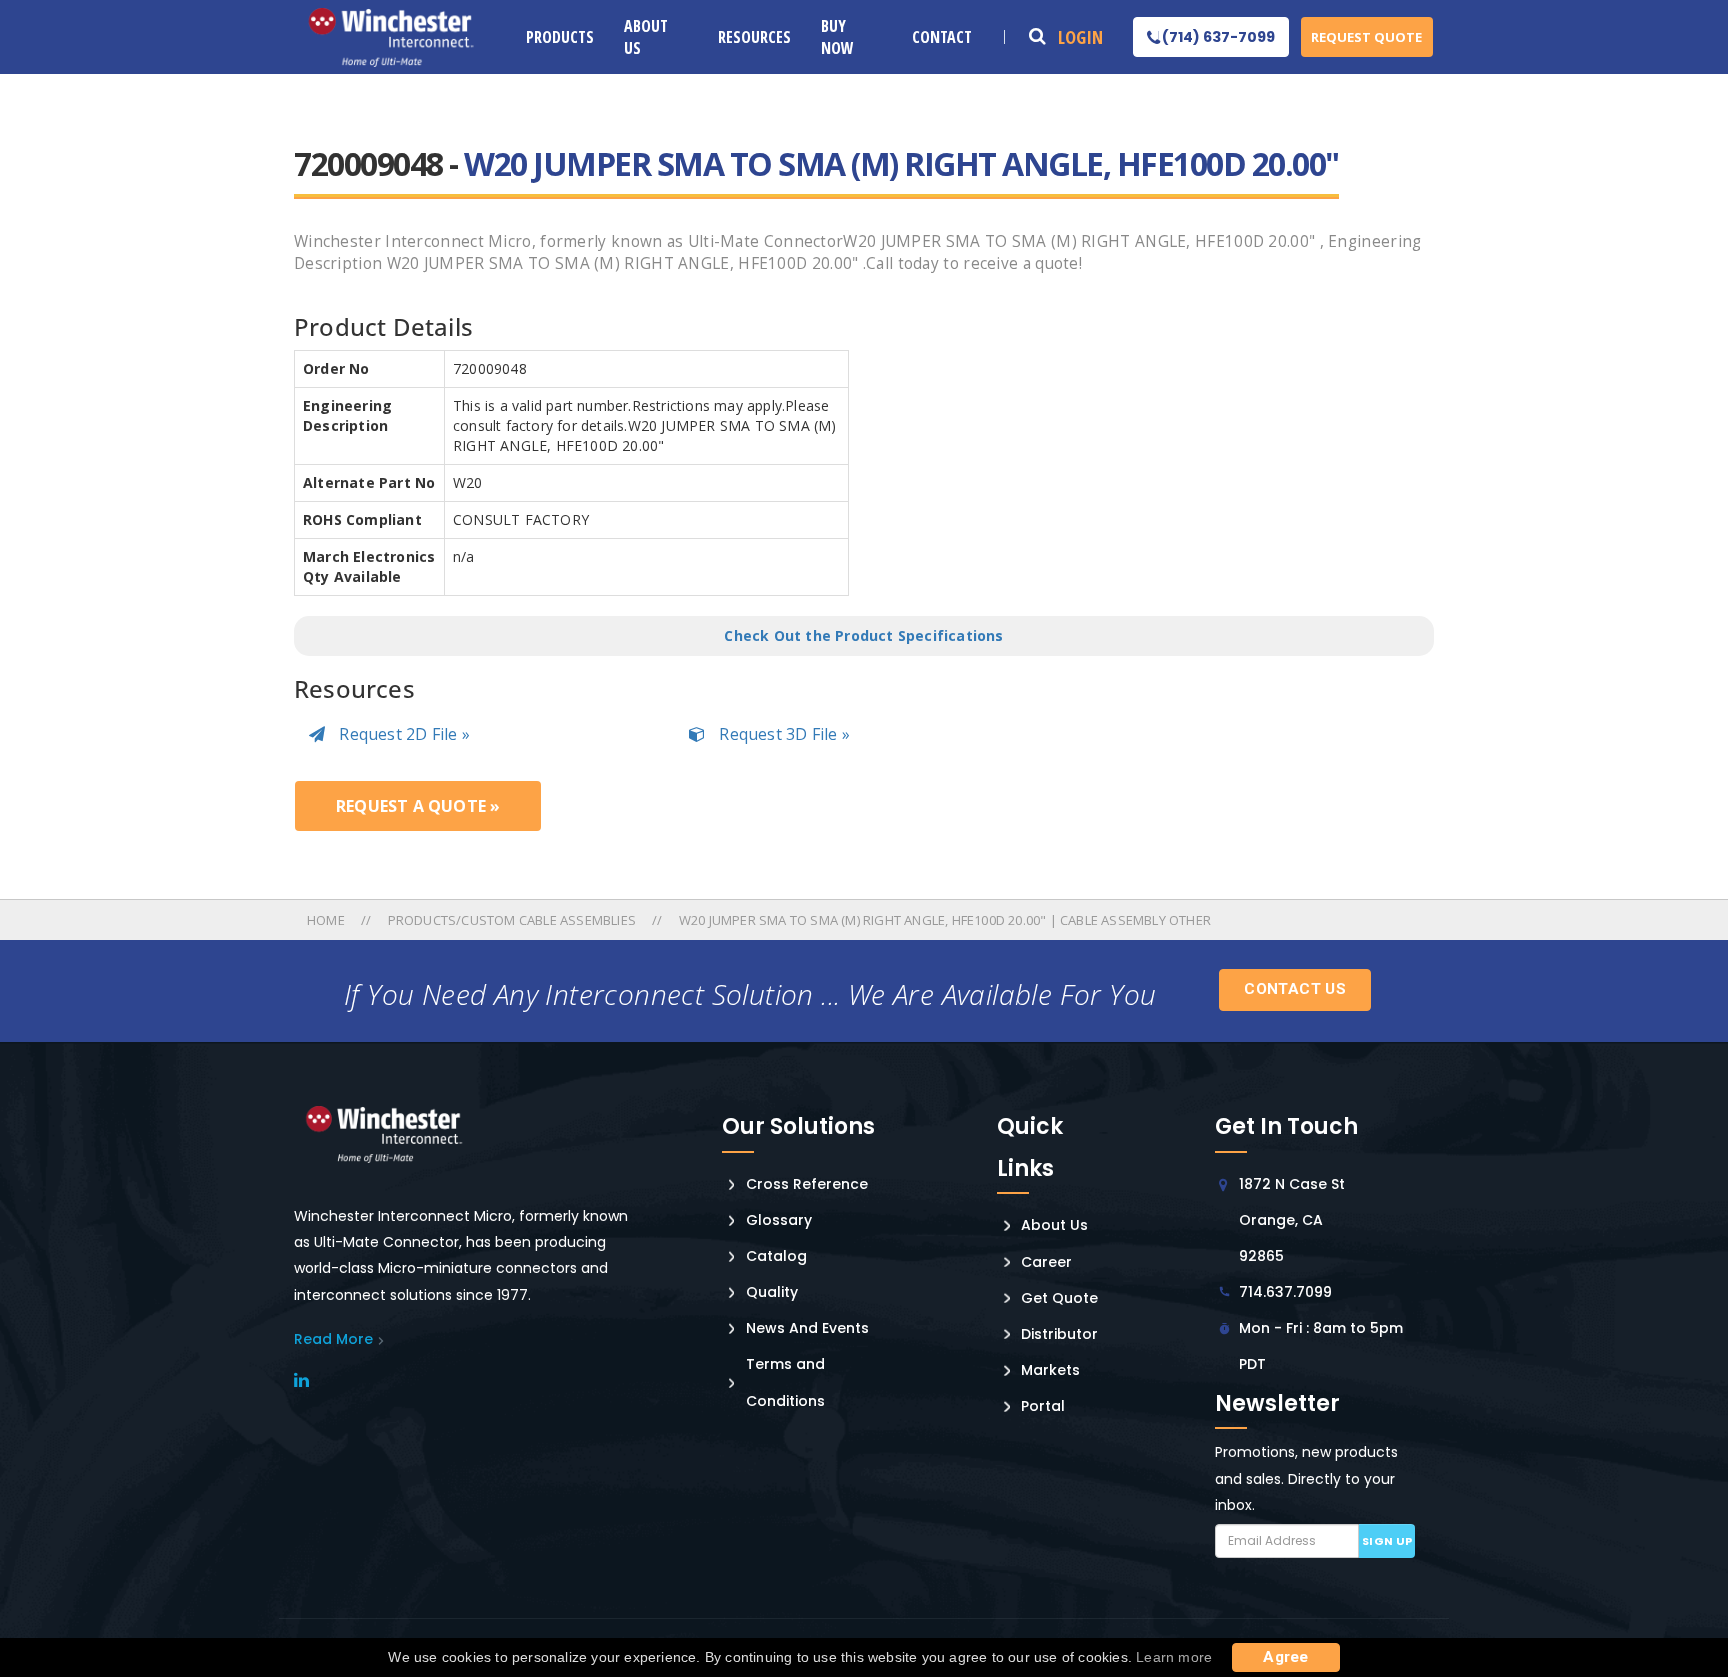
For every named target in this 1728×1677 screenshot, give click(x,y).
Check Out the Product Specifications (863, 635)
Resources (754, 37)
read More (333, 1339)
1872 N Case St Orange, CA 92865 (1292, 1220)
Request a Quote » (418, 806)
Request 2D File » (402, 734)
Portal (1043, 1406)
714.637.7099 (1285, 1292)
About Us (646, 37)
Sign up (1387, 1541)
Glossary (779, 1220)
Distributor (1059, 1334)
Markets (1050, 1370)
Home (327, 920)
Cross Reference (807, 1184)
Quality (772, 1292)
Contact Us (1295, 989)
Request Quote (1366, 37)
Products (560, 37)
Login (1080, 37)
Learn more (1174, 1657)
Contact (942, 37)
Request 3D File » (782, 734)
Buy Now (837, 37)
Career (1046, 1262)
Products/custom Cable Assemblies (512, 920)
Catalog (776, 1256)
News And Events (807, 1328)
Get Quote (1059, 1298)
